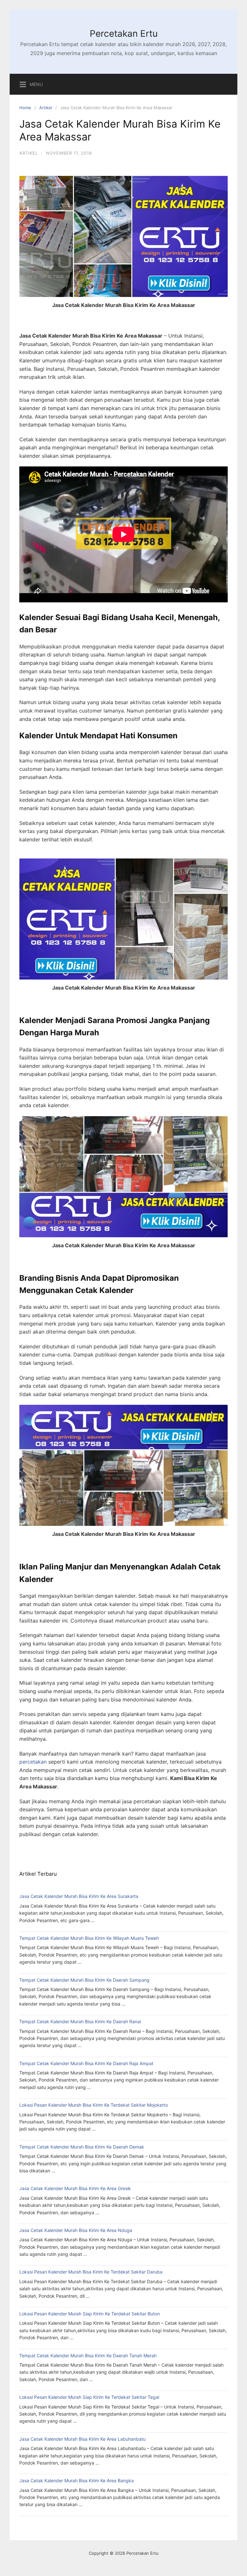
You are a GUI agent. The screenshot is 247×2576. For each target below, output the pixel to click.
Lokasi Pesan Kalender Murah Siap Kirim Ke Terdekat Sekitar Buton (90, 2314)
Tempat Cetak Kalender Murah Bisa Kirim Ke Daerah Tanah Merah (88, 2356)
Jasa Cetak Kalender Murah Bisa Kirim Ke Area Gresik (75, 2188)
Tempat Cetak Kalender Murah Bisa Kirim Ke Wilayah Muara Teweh (89, 1938)
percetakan (33, 1762)
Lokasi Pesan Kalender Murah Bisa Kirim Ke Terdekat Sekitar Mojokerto (94, 2105)
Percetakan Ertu (124, 34)
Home (25, 108)
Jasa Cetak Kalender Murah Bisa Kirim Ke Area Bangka (77, 2480)
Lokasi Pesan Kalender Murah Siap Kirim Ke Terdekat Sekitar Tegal (89, 2397)
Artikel (46, 108)
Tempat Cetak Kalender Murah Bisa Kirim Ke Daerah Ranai (80, 2021)
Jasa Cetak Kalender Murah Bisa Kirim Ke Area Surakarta (79, 1896)
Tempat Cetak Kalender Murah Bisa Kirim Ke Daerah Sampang (84, 1980)
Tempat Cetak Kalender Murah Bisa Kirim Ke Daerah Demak (82, 2147)
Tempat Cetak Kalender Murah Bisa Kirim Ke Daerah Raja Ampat (86, 2063)
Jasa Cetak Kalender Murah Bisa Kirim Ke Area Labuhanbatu (82, 2439)
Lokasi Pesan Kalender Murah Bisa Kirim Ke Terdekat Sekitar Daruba (91, 2272)
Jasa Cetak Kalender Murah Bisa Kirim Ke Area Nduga (76, 2230)
